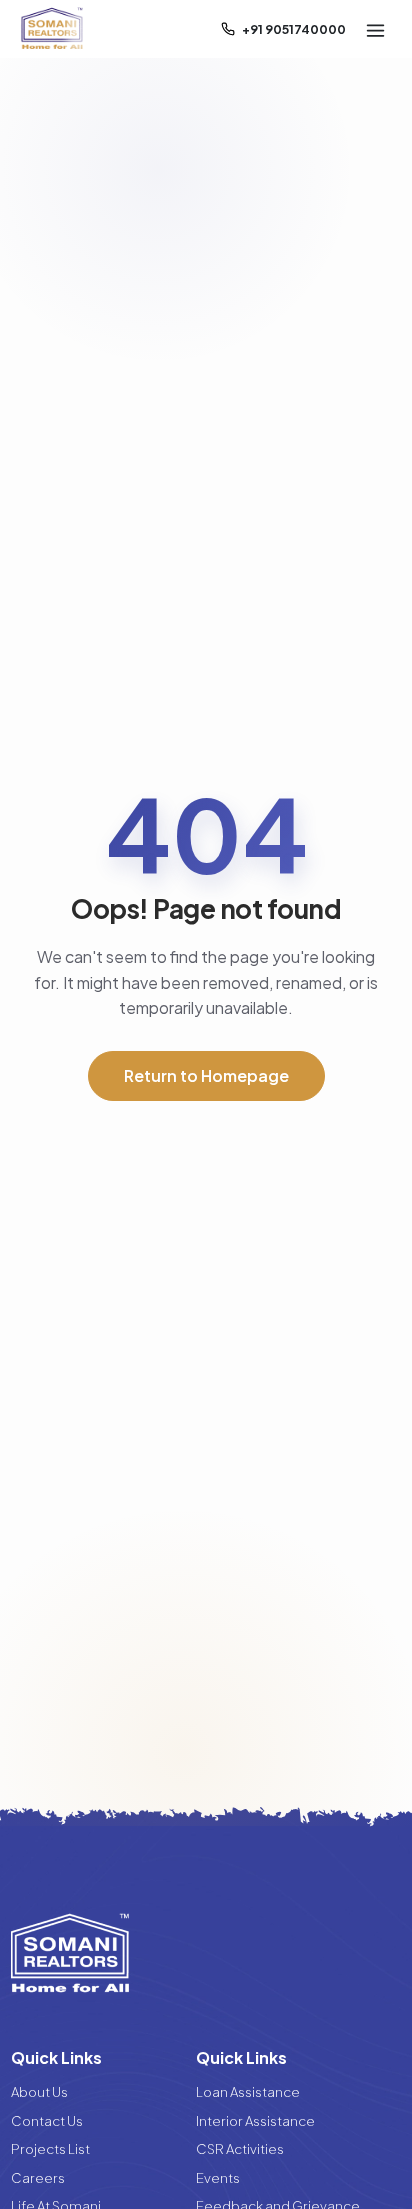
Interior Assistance (255, 2120)
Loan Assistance (248, 2091)
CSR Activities (240, 2148)
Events (218, 2177)
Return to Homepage (206, 1075)
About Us (39, 2091)
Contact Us (47, 2120)
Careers (38, 2177)
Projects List (50, 2148)
